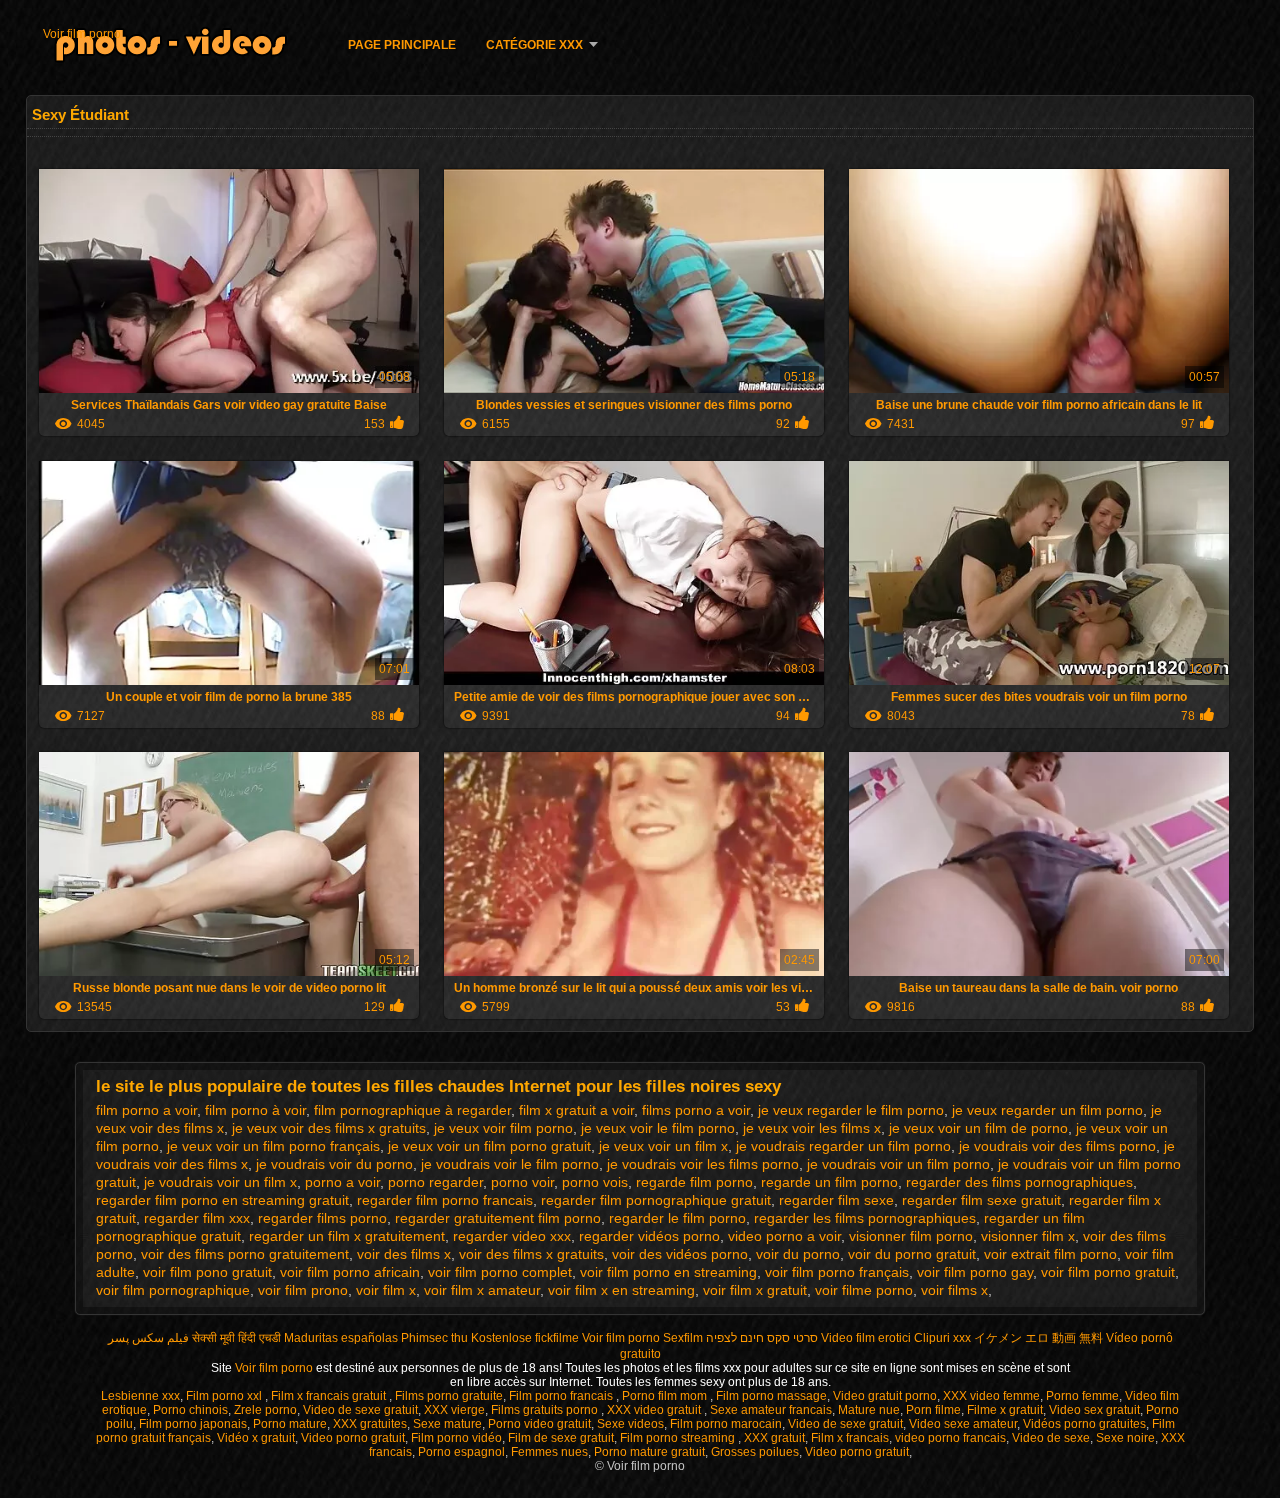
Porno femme (1082, 1396)
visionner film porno (911, 1236)
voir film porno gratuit (1108, 1272)
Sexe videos (630, 1424)
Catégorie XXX (534, 45)
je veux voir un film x (663, 1146)
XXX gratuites (370, 1424)
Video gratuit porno (885, 1396)
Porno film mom (666, 1396)
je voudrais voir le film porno (510, 1164)
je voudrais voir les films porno (703, 1164)
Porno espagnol (461, 1452)
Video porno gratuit (353, 1438)
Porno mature (290, 1424)
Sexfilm (683, 1338)
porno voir (522, 1182)
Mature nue (869, 1410)
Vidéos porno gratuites (1084, 1424)
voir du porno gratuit (912, 1254)
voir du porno (798, 1254)
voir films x (954, 1290)
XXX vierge (454, 1410)
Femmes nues (549, 1452)
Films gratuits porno (546, 1410)
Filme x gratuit (1005, 1410)
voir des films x (404, 1254)
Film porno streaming (679, 1438)
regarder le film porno (677, 1218)
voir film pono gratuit (207, 1272)
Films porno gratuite (449, 1396)
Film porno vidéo (456, 1438)
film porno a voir (146, 1110)
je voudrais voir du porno (334, 1164)
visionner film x (1028, 1236)
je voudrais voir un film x (220, 1182)
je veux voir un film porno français (273, 1146)
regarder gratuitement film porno (498, 1218)
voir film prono (303, 1290)
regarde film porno (694, 1182)
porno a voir (342, 1182)
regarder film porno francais (445, 1200)
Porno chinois (190, 1410)
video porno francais (950, 1438)
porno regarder (435, 1182)
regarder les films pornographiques (865, 1218)
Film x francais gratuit (330, 1396)
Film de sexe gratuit (561, 1438)
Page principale (402, 45)
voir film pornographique (173, 1290)
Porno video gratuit (539, 1424)
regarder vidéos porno (649, 1236)
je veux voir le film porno (658, 1128)
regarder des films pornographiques (1019, 1182)
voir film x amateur (482, 1290)
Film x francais (850, 1438)
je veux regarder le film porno (851, 1110)
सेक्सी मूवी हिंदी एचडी (236, 1338)
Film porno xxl (225, 1396)
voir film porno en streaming (668, 1272)
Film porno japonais (193, 1424)
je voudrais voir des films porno (1057, 1146)
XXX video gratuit (655, 1410)
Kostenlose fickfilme (525, 1338)
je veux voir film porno (503, 1128)
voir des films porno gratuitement (245, 1254)
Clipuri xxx (942, 1338)
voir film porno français (837, 1272)
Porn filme (933, 1410)
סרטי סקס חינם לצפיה (762, 1338)
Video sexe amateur (963, 1424)
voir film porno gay (975, 1272)
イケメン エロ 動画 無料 (1038, 1338)
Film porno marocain (726, 1424)
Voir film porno (82, 34)
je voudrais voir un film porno (898, 1164)
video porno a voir (784, 1236)
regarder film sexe (836, 1200)
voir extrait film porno (1050, 1254)
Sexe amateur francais (771, 1410)
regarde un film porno (829, 1182)
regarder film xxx (197, 1218)
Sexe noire (1125, 1438)
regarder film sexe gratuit (981, 1200)
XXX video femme (991, 1396)
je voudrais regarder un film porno (843, 1146)
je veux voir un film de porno (978, 1128)
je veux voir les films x (812, 1128)
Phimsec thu (434, 1338)
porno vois (595, 1182)
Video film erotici (866, 1338)
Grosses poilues (755, 1452)
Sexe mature (447, 1424)
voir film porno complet (500, 1272)
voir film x (386, 1290)
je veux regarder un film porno (1047, 1110)
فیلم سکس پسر (148, 1338)
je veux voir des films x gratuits (329, 1128)
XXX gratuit (774, 1438)
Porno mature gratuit (649, 1452)
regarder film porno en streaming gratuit (222, 1200)
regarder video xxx (512, 1236)
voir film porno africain (350, 1272)
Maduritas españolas (341, 1338)
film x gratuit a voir (576, 1110)
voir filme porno (864, 1290)
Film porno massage (771, 1396)
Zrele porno (265, 1410)
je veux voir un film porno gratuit (489, 1146)
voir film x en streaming (621, 1290)
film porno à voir (255, 1110)
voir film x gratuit (755, 1290)
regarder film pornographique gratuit (656, 1200)
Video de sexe (1051, 1438)
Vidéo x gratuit (256, 1438)
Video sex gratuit (1094, 1410)
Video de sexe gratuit (360, 1410)
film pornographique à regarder (412, 1110)
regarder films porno (322, 1218)
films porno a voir (696, 1110)
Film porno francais (562, 1396)
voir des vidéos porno (680, 1254)
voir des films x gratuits (531, 1254)
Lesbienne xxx (140, 1396)
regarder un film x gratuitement (347, 1236)
